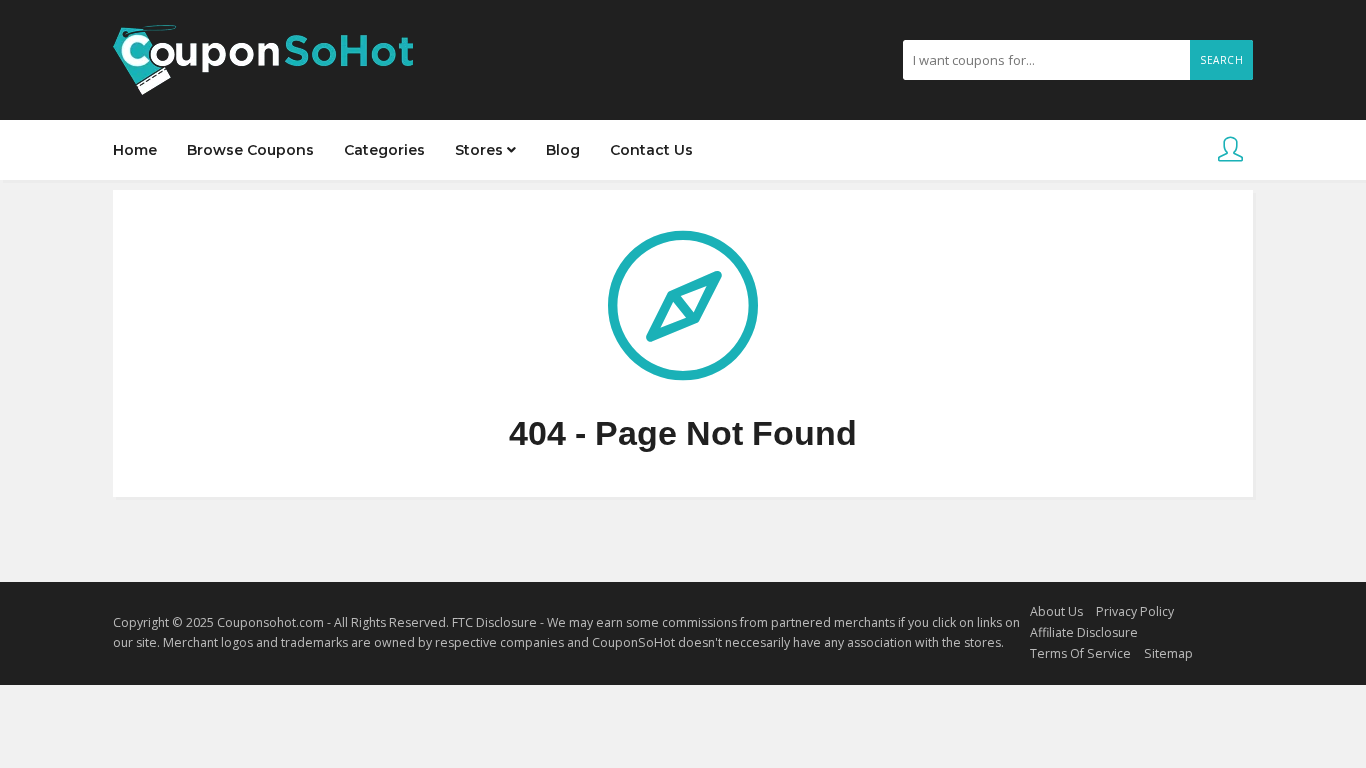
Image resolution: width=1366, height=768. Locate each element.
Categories (384, 150)
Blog (563, 150)
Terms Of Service (1080, 653)
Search (1221, 60)
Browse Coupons (250, 150)
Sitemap (1168, 653)
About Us (1056, 611)
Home (135, 150)
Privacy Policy (1135, 611)
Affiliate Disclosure (1084, 632)
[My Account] (1230, 150)
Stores (481, 150)
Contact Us (651, 150)
